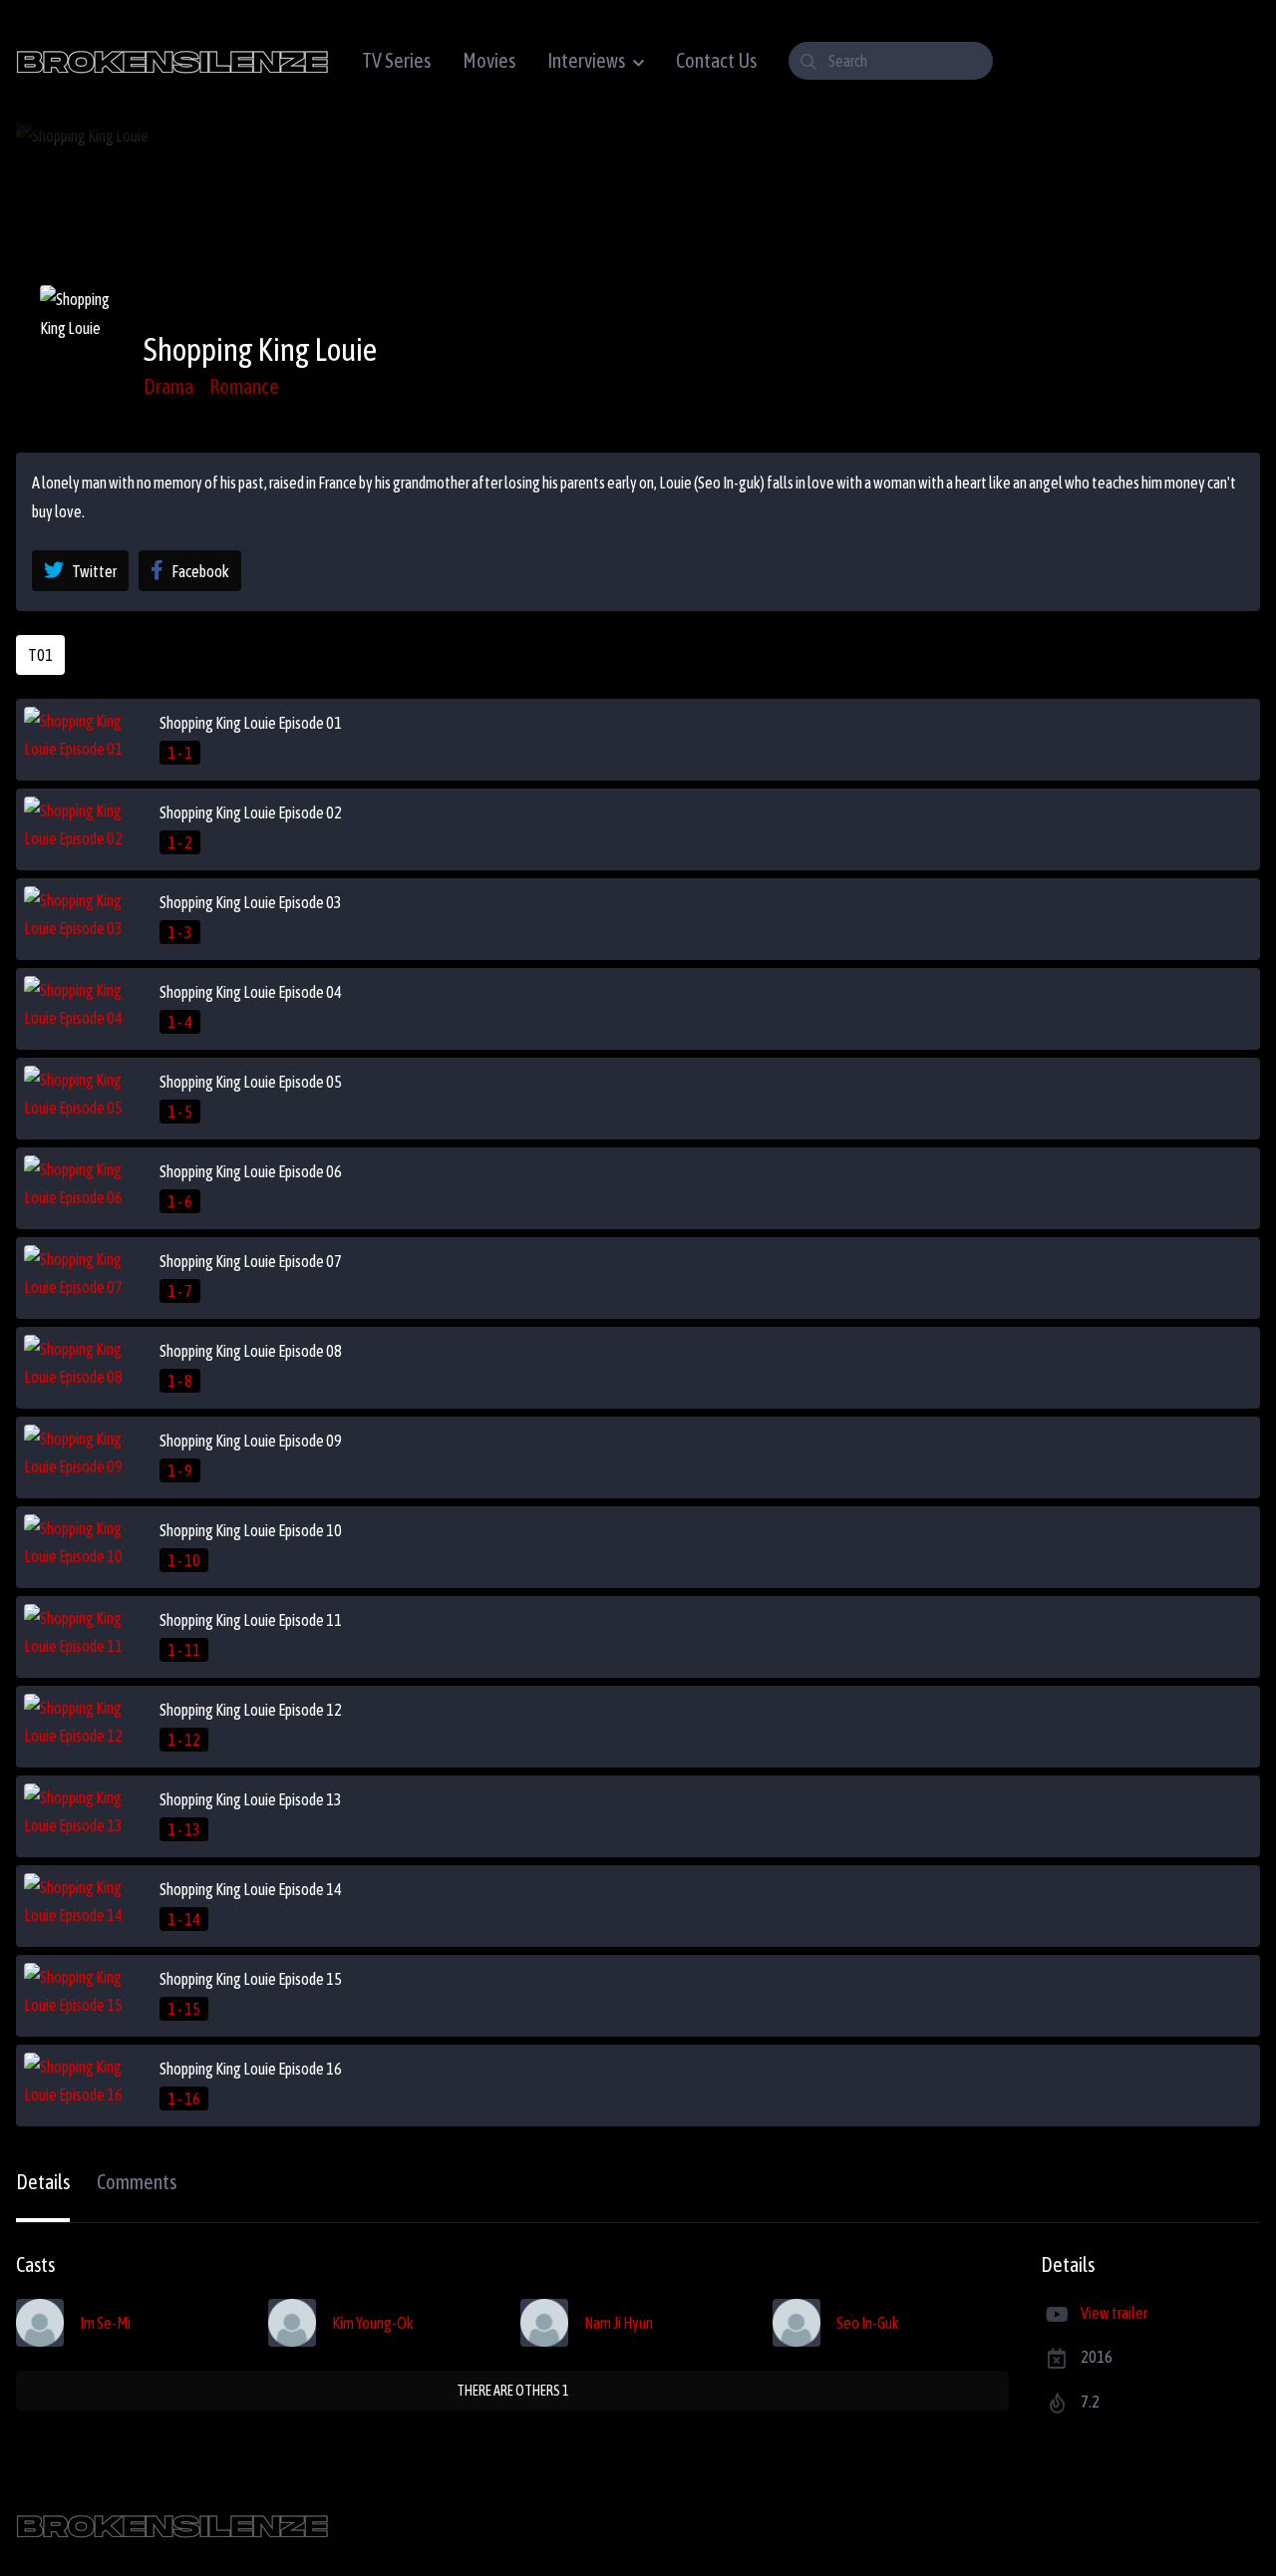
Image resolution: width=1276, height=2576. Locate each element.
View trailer (1114, 2313)
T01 (40, 655)
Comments (137, 2182)
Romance (244, 386)
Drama (168, 386)
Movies (489, 60)
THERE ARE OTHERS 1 (513, 2391)
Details (43, 2182)
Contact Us (716, 60)
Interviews (586, 60)
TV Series (396, 60)
